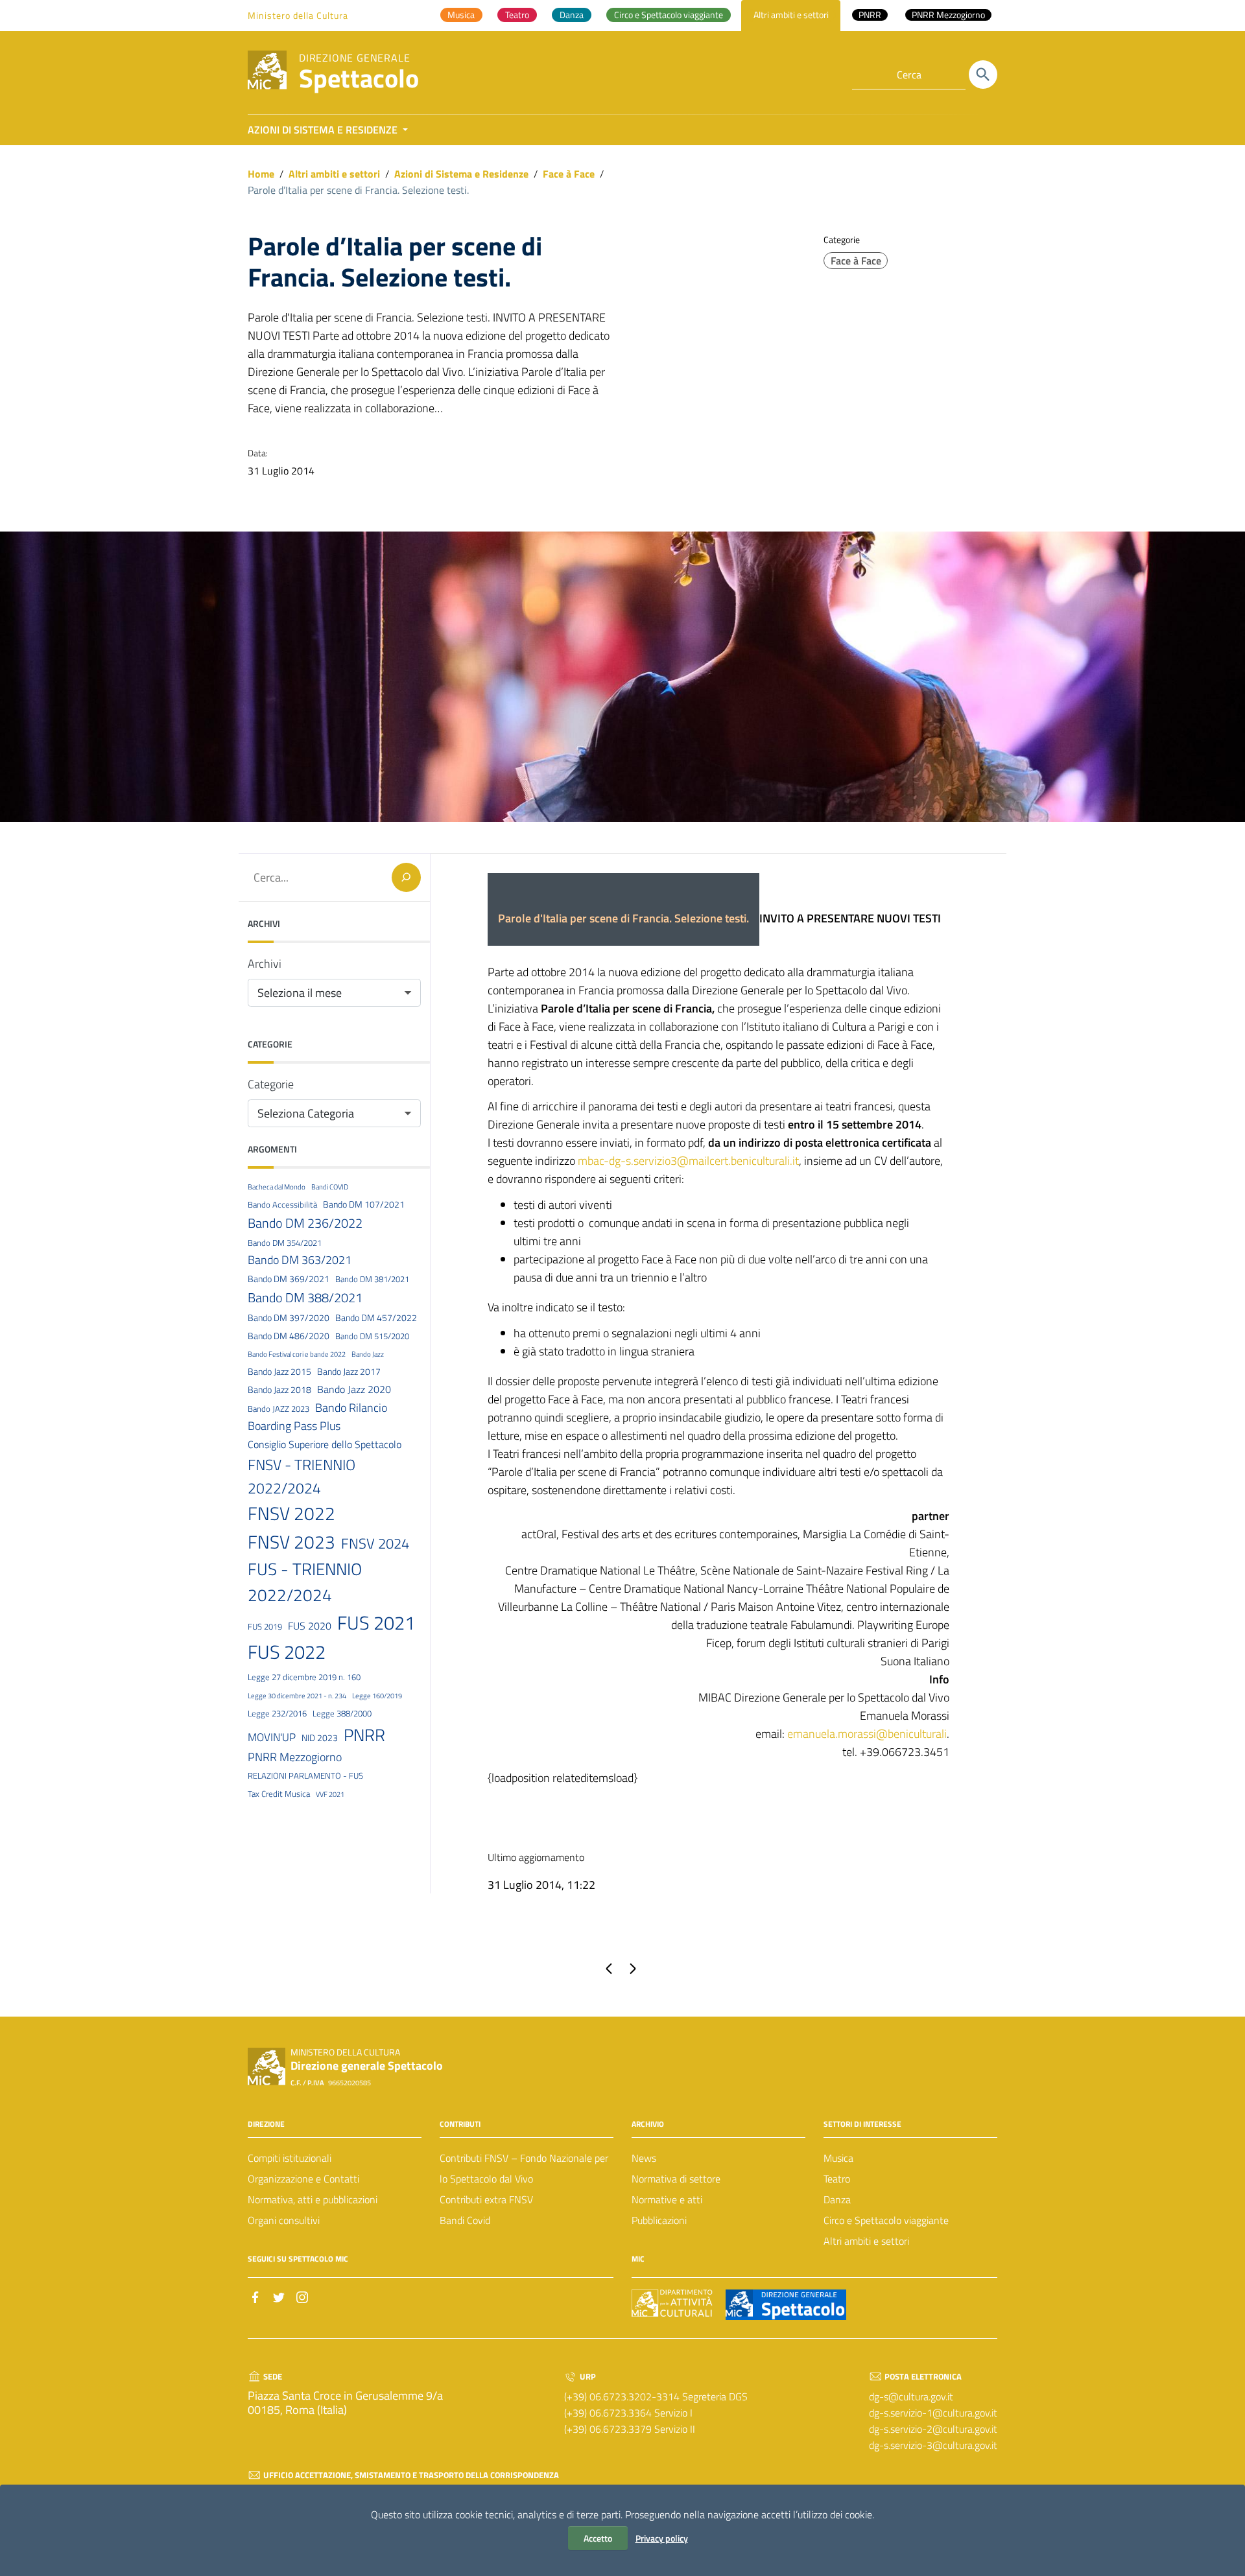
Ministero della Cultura (298, 15)
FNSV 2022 (291, 1514)
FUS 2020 (310, 1626)
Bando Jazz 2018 (279, 1390)
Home (261, 174)
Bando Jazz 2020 (354, 1389)
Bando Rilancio (351, 1407)
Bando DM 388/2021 (305, 1297)
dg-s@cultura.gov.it (911, 2396)
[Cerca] (983, 75)
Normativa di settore (676, 2179)
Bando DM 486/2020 (289, 1335)
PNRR (364, 1734)
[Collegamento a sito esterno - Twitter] (279, 2296)
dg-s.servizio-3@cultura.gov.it (933, 2445)
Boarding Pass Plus (294, 1426)
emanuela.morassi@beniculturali (867, 1734)
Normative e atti (667, 2199)
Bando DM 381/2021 (372, 1279)
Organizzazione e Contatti (303, 2179)
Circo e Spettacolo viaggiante (886, 2220)
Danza (837, 2199)
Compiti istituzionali (290, 2158)
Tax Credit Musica (279, 1794)
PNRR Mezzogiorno (295, 1756)
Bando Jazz (368, 1354)
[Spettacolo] (267, 69)
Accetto (598, 2538)
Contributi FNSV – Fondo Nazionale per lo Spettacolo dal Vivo (524, 2168)
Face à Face (569, 174)
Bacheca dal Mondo (277, 1187)
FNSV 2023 (291, 1542)
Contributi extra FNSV (486, 2199)
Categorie (271, 1084)
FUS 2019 (265, 1626)
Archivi (265, 964)
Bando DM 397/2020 (289, 1317)
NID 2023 (320, 1737)
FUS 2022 (287, 1652)
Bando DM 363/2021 (300, 1260)
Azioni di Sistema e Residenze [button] (324, 130)
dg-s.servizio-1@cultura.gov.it (933, 2413)
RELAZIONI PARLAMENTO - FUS (305, 1775)
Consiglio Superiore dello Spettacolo (325, 1444)
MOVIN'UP (272, 1737)
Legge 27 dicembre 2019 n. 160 (304, 1676)
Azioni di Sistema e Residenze (461, 174)
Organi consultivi (284, 2220)
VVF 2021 (330, 1794)
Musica (838, 2158)
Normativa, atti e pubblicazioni (313, 2199)
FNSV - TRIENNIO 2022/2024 (302, 1476)
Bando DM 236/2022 (305, 1223)
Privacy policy (662, 2538)
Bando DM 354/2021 (285, 1243)
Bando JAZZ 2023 (279, 1409)
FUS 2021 (376, 1622)
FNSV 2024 (375, 1543)
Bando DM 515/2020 (372, 1335)
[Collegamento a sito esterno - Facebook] (255, 2296)
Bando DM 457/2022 (376, 1317)
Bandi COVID (330, 1187)
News (644, 2158)
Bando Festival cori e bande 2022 (297, 1354)
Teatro (837, 2179)
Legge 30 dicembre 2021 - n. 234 (297, 1695)
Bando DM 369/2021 (289, 1279)
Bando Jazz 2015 (279, 1372)
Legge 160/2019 (377, 1695)
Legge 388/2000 (342, 1713)
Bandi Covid (465, 2220)
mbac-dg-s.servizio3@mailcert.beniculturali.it (688, 1161)
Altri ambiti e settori (334, 174)
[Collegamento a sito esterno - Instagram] (302, 2296)
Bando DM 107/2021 (364, 1204)
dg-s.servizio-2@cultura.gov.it (933, 2429)
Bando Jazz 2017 (349, 1372)
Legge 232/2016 (277, 1713)
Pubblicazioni (659, 2220)
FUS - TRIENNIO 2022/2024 (305, 1582)
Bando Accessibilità (282, 1204)
